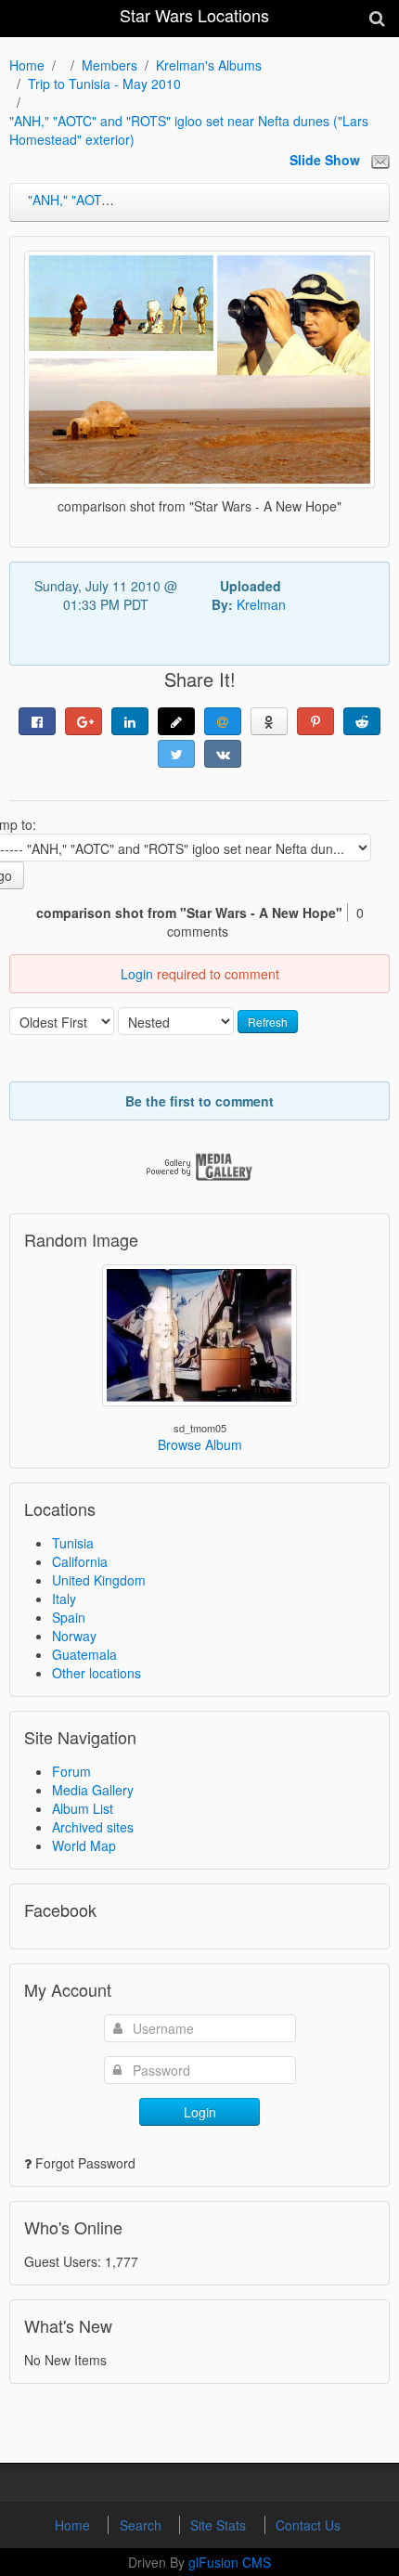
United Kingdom (99, 1580)
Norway (74, 1636)
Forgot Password (85, 2163)
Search (142, 2525)
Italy (64, 1599)
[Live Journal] (176, 721)
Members (109, 65)
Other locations (97, 1673)
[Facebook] (37, 721)
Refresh (268, 1022)
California (80, 1561)
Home (27, 65)
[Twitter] (176, 754)
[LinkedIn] (130, 721)
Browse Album (200, 1444)
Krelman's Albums (209, 65)
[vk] (223, 754)
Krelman (261, 604)
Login (137, 974)
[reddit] (362, 721)
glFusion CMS (230, 2562)
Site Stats (220, 2525)
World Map (84, 1845)
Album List (83, 1808)
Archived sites (93, 1827)
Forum (71, 1771)
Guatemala (84, 1654)
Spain (69, 1617)
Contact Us (308, 2525)
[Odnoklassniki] (269, 721)
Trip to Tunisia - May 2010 (104, 84)
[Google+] (84, 721)
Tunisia (73, 1543)
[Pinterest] (315, 721)
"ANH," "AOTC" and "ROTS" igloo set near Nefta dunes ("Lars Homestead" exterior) (189, 130)
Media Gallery (93, 1790)
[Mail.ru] (223, 721)
